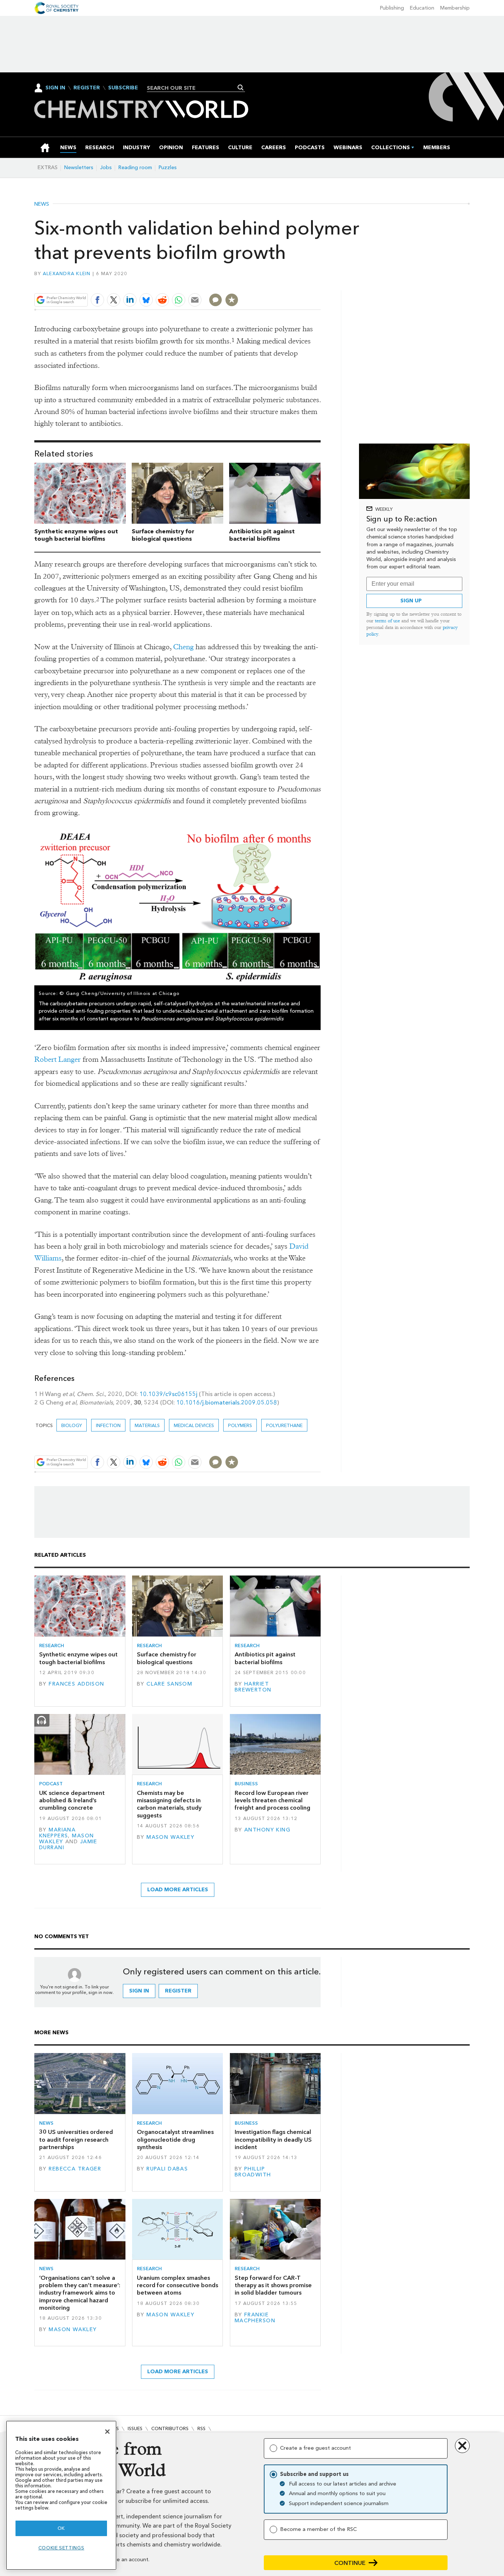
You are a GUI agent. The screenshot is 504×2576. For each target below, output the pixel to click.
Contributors (170, 2428)
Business (246, 1784)
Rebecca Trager (75, 2169)
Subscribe (123, 88)
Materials (147, 1425)
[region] (61, 2495)
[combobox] (193, 88)
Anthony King (267, 1830)
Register (87, 88)
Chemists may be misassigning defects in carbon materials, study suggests (169, 1804)
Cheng (183, 647)
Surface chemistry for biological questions (163, 535)
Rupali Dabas (167, 2169)
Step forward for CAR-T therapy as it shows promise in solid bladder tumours (273, 2285)
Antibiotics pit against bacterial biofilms (262, 535)
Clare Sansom (169, 1684)
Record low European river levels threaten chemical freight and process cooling (272, 1800)
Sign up (411, 601)
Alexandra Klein (67, 273)
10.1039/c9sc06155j (168, 1394)
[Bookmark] (232, 300)
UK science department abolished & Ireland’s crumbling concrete (72, 1800)
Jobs (106, 167)
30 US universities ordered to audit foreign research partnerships (76, 2139)
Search (241, 88)
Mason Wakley (170, 1837)
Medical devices (194, 1425)
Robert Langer (58, 1059)
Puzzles (168, 167)
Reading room (135, 167)
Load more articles (178, 1890)
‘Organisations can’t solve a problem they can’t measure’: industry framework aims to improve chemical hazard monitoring (80, 2293)
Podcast (51, 1784)
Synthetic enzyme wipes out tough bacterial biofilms (76, 535)
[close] (320, 283)
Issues (135, 2428)
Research (52, 1646)
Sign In (55, 88)
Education (422, 8)
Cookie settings (61, 2548)
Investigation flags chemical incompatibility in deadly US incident (273, 2139)
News (42, 204)
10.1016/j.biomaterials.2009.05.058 (227, 1402)
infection (108, 1425)
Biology (72, 1425)
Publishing (392, 8)
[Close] (107, 2432)
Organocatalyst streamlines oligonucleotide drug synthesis (175, 2139)
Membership (455, 8)
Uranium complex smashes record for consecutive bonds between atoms (177, 2285)
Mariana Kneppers (57, 1833)
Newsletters (79, 167)
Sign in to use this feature (285, 283)
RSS (201, 2428)
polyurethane (284, 1425)
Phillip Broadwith (253, 2172)
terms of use (387, 621)
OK (61, 2528)
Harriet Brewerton (253, 1687)
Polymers (240, 1425)
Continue (350, 2563)
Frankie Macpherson (255, 2318)
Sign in (139, 1991)
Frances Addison (76, 1684)
